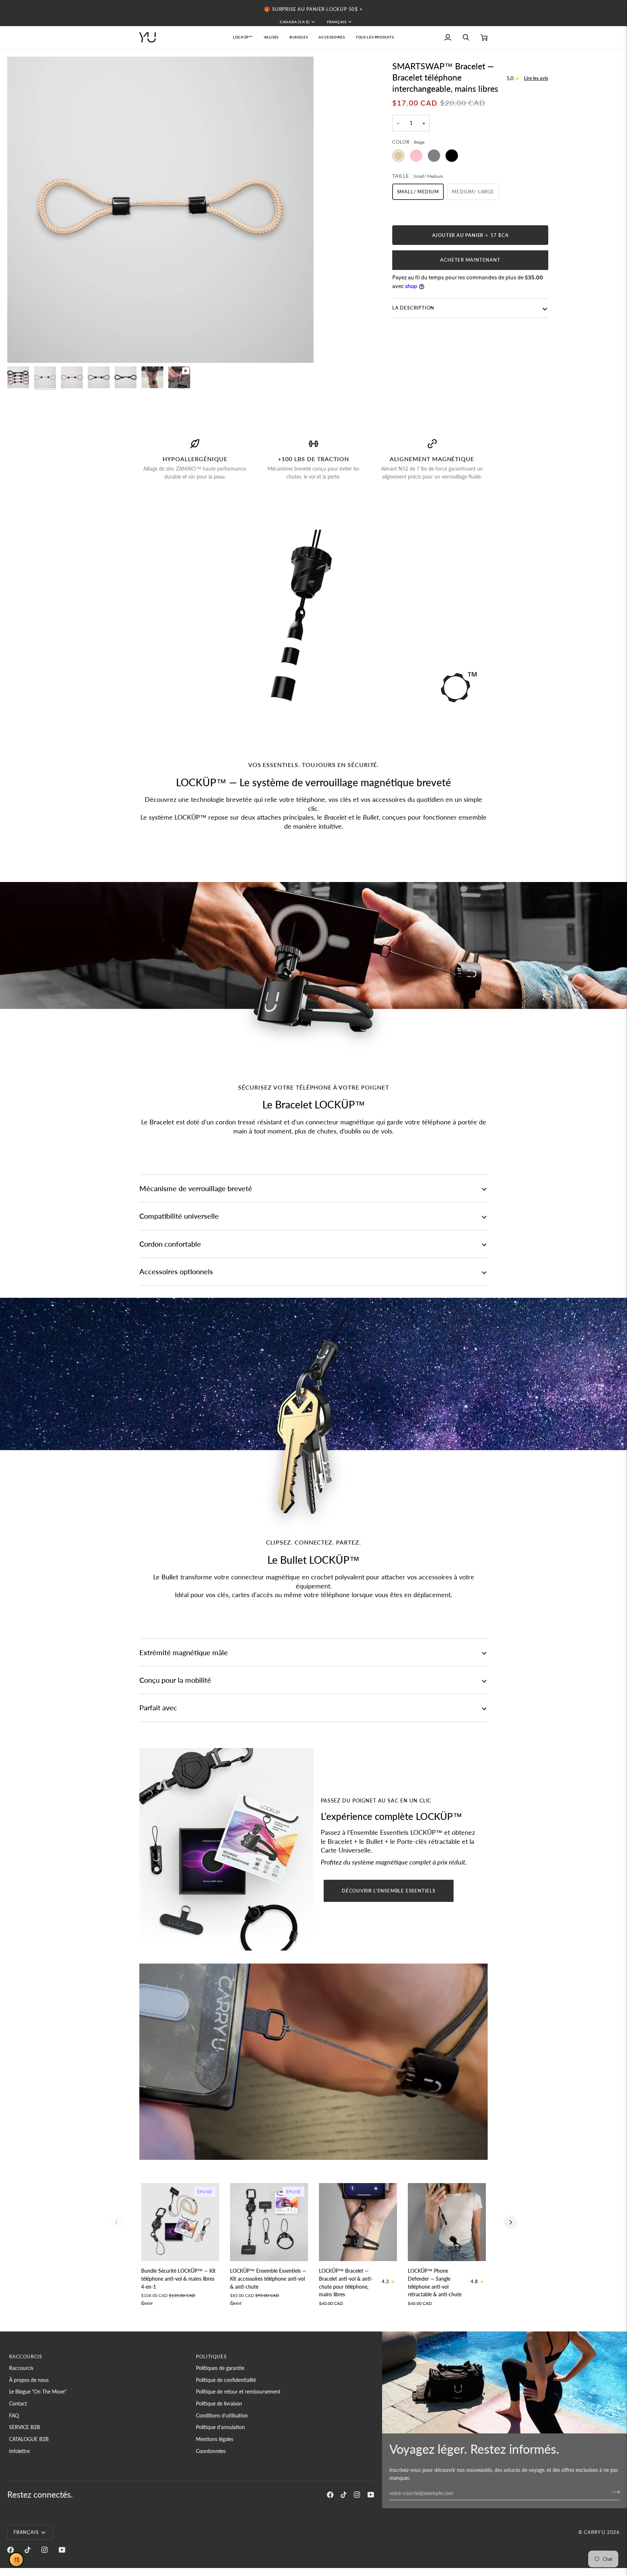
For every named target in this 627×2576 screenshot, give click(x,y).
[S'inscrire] (614, 2492)
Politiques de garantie (220, 2368)
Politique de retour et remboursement (238, 2392)
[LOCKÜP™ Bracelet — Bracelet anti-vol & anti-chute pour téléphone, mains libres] (358, 2222)
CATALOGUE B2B (29, 2439)
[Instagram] (357, 2495)
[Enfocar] (21, 349)
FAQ (14, 2415)
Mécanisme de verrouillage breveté (196, 1188)
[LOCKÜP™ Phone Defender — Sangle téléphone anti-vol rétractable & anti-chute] (447, 2222)
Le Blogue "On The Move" (38, 2392)
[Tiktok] (344, 2495)
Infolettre (19, 2451)
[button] (271, 37)
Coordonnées (211, 2451)
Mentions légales (215, 2439)
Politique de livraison (219, 2403)
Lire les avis (536, 78)
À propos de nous (29, 2380)
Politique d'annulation (220, 2427)
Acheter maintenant (470, 260)
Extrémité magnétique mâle (184, 1652)
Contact (18, 2403)
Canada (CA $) (295, 22)
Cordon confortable (170, 1244)
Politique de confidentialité (226, 2380)
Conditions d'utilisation (222, 2415)
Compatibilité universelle (179, 1216)
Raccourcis (21, 2368)
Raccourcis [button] (26, 2356)
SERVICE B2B (24, 2427)
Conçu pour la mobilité (175, 1680)
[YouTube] (371, 2495)
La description (413, 308)
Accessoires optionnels (176, 1271)
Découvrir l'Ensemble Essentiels (389, 1891)
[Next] (510, 2222)
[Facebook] (330, 2495)
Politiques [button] (211, 2356)
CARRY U (595, 2532)
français (337, 22)
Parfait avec (158, 1707)
